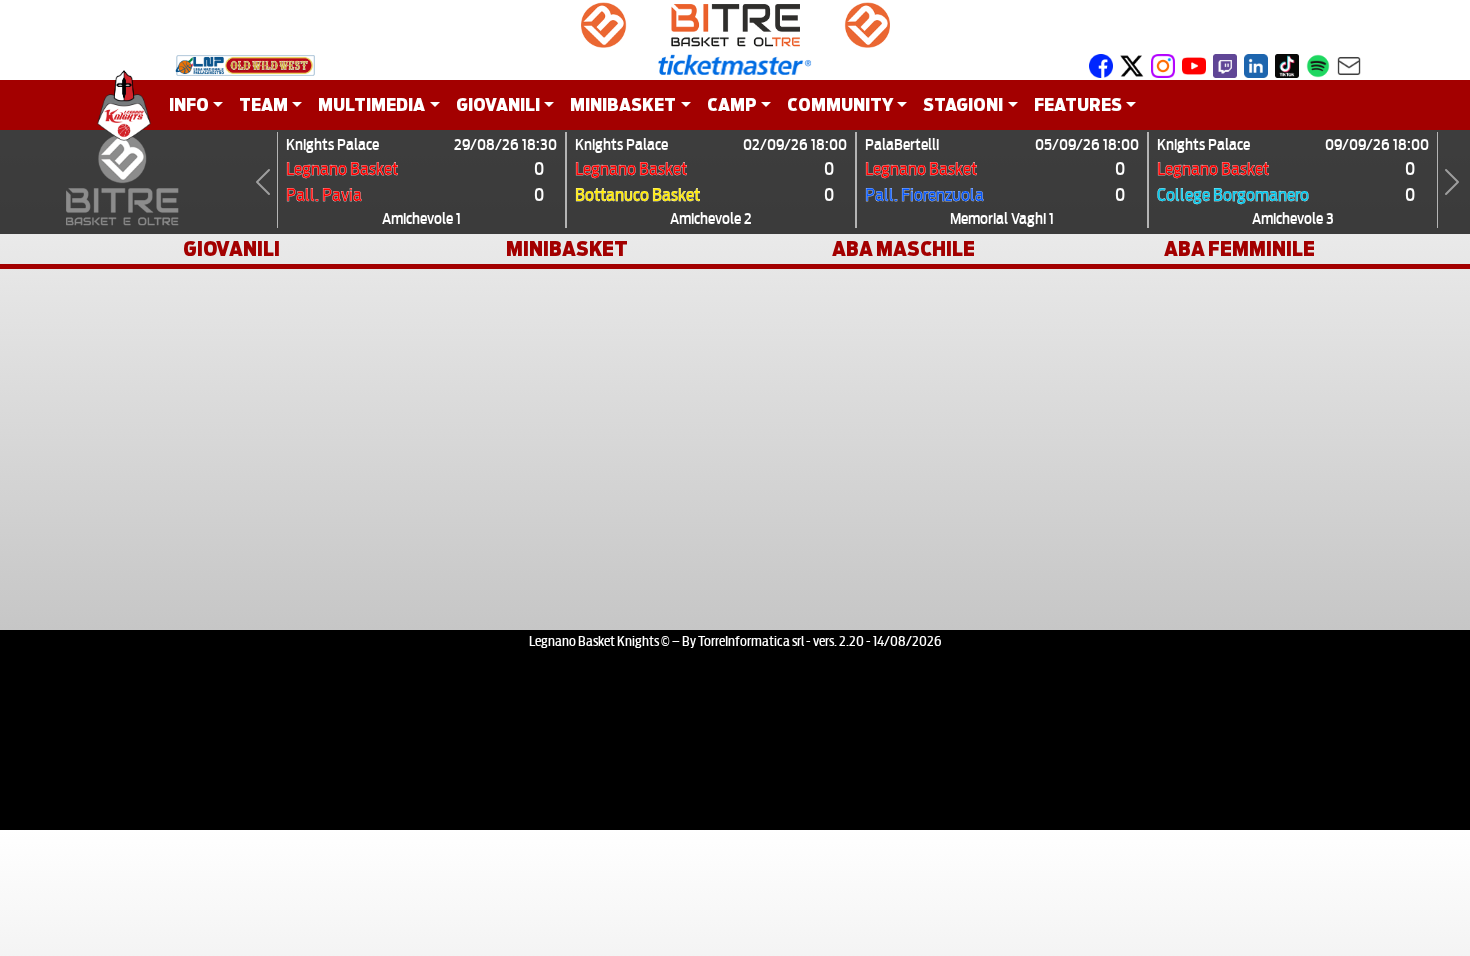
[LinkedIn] (1256, 64)
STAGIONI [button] (963, 104)
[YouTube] (1194, 64)
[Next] (1452, 182)
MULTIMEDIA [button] (371, 104)
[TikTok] (1287, 64)
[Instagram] (1163, 64)
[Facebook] (1101, 64)
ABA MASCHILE (903, 249)
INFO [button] (189, 104)
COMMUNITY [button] (840, 104)
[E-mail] (1349, 64)
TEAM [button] (263, 104)
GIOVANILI (231, 249)
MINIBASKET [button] (623, 104)
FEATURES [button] (1078, 104)
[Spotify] (1318, 64)
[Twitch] (1225, 64)
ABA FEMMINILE (1239, 249)
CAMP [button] (732, 104)
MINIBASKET (567, 249)
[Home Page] (124, 105)
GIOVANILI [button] (498, 104)
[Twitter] (1132, 64)
